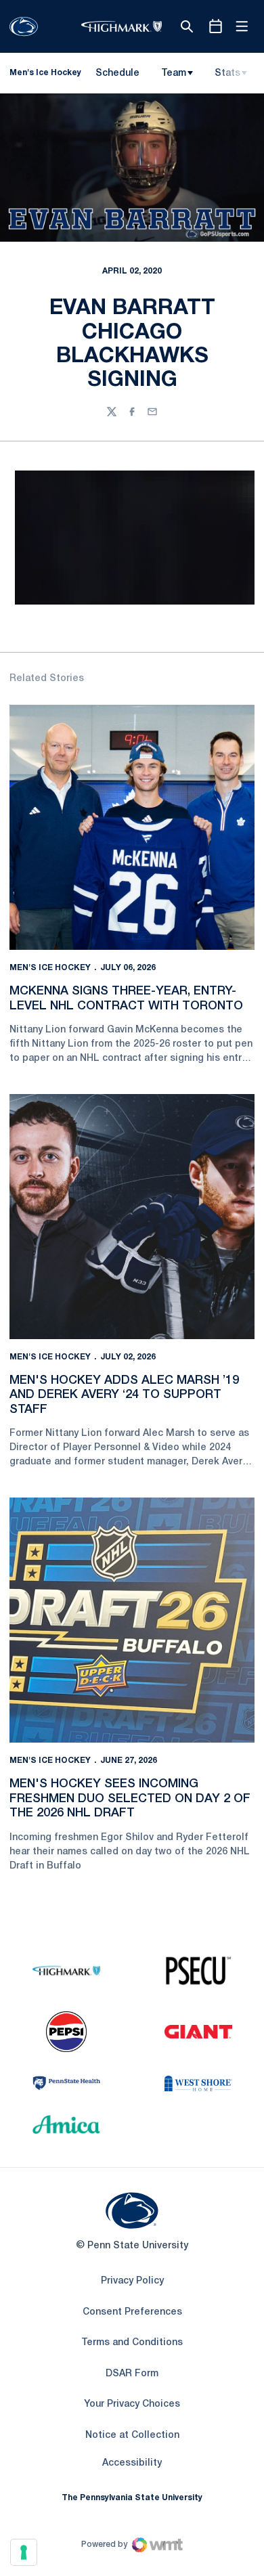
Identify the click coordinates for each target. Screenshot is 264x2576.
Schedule (117, 73)
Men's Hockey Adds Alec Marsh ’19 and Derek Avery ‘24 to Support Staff (124, 1395)
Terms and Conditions (132, 2343)
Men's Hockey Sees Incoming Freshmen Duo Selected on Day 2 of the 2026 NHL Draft (130, 1798)
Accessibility (132, 2463)
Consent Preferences (132, 2312)
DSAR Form (132, 2374)
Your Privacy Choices (132, 2404)
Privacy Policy (132, 2281)
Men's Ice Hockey (50, 968)
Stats (227, 73)
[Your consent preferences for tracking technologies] (24, 2552)
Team (174, 73)
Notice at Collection (132, 2436)
